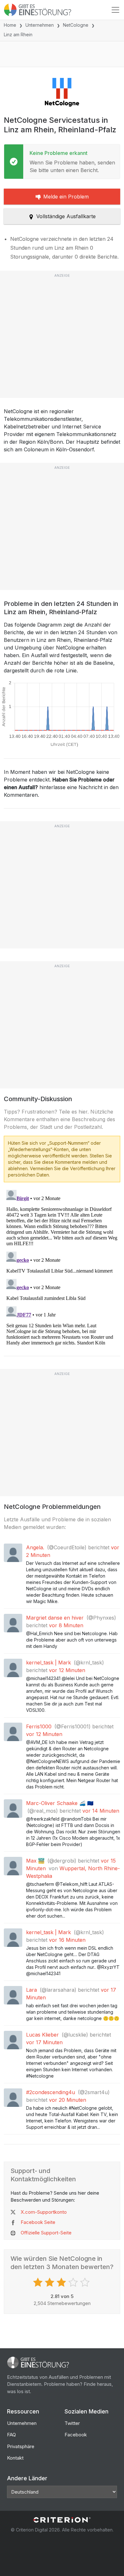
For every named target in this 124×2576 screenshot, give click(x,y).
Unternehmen (40, 25)
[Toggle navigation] (115, 10)
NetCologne (76, 25)
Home (10, 25)
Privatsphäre (21, 2446)
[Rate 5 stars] (86, 2282)
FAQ (11, 2435)
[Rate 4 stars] (74, 2282)
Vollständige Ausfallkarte (66, 216)
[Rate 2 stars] (50, 2282)
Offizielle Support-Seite (46, 2233)
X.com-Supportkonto (44, 2212)
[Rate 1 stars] (39, 2282)
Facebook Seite (38, 2222)
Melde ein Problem (66, 197)
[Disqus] (62, 1267)
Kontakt (15, 2458)
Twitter (72, 2423)
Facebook (76, 2435)
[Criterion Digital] (62, 2520)
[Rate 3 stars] (62, 2282)
